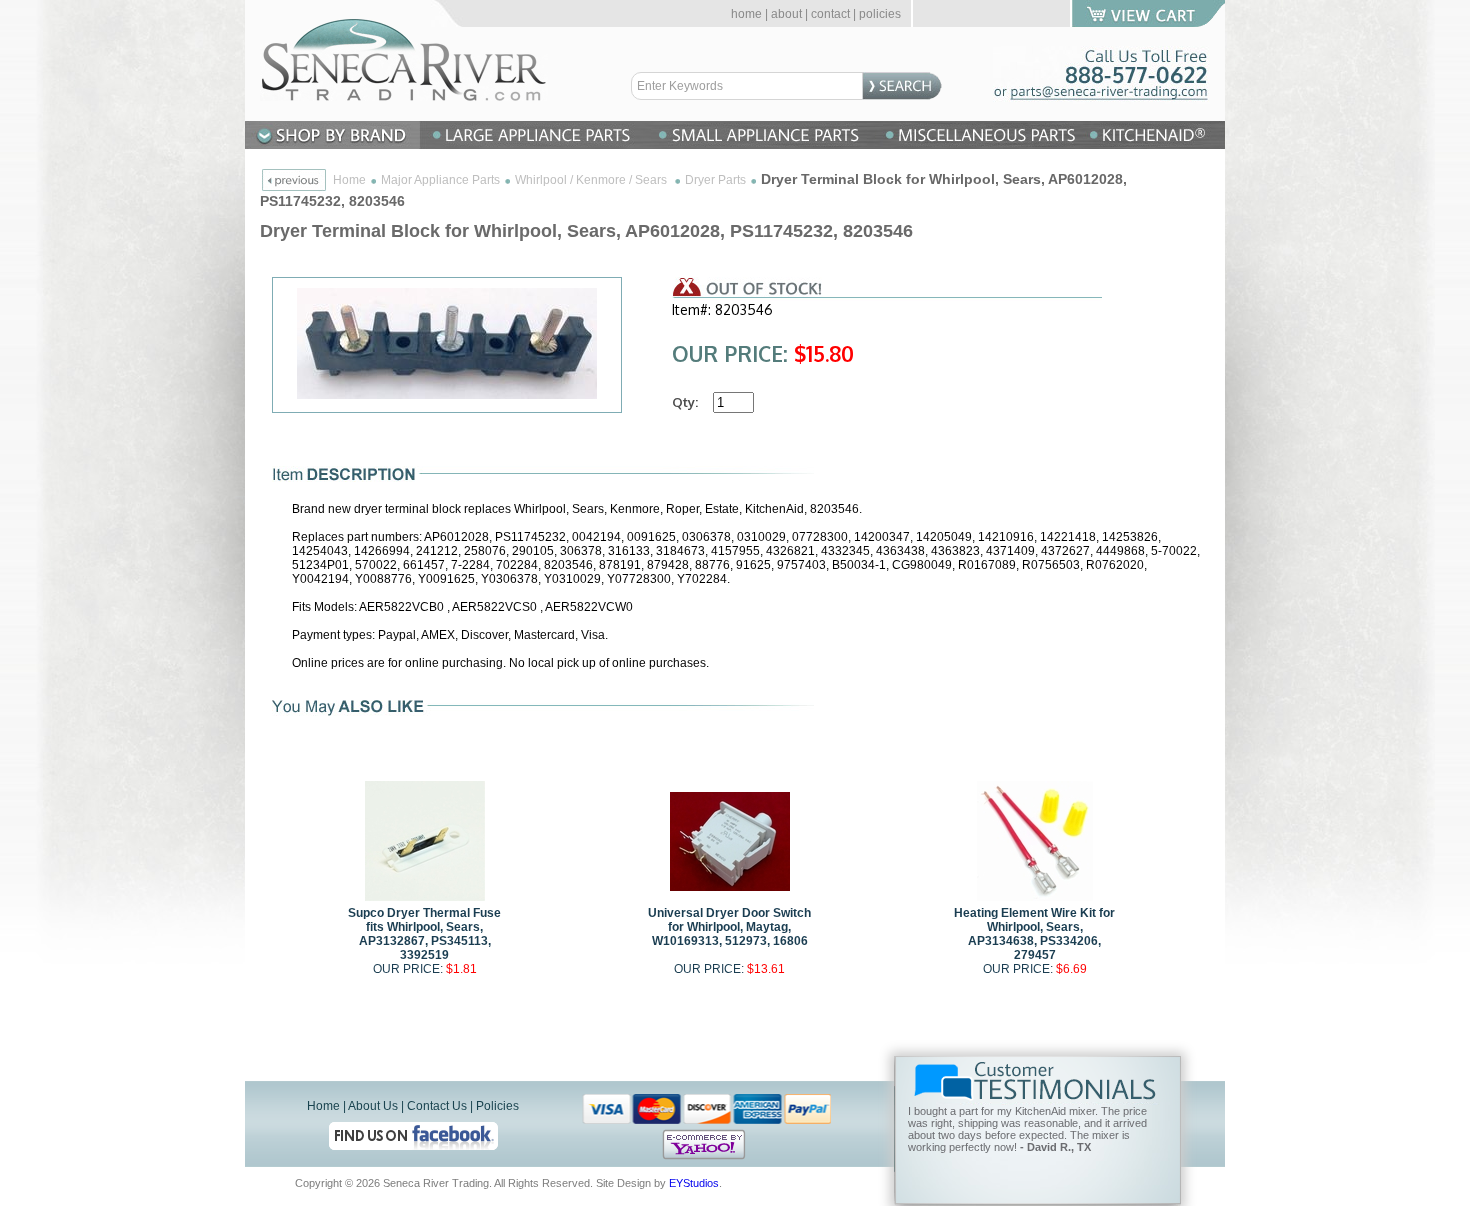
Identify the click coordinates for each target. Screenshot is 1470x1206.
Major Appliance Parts (440, 180)
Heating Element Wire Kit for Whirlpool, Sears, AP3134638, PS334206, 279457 (1034, 934)
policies (880, 14)
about (786, 14)
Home (349, 180)
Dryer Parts (715, 180)
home (746, 14)
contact (830, 14)
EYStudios (694, 1183)
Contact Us (437, 1106)
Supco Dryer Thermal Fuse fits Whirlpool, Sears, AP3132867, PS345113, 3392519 (424, 934)
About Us (373, 1106)
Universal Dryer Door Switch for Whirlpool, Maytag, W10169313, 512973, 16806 (729, 927)
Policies (497, 1106)
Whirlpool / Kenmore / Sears (592, 180)
